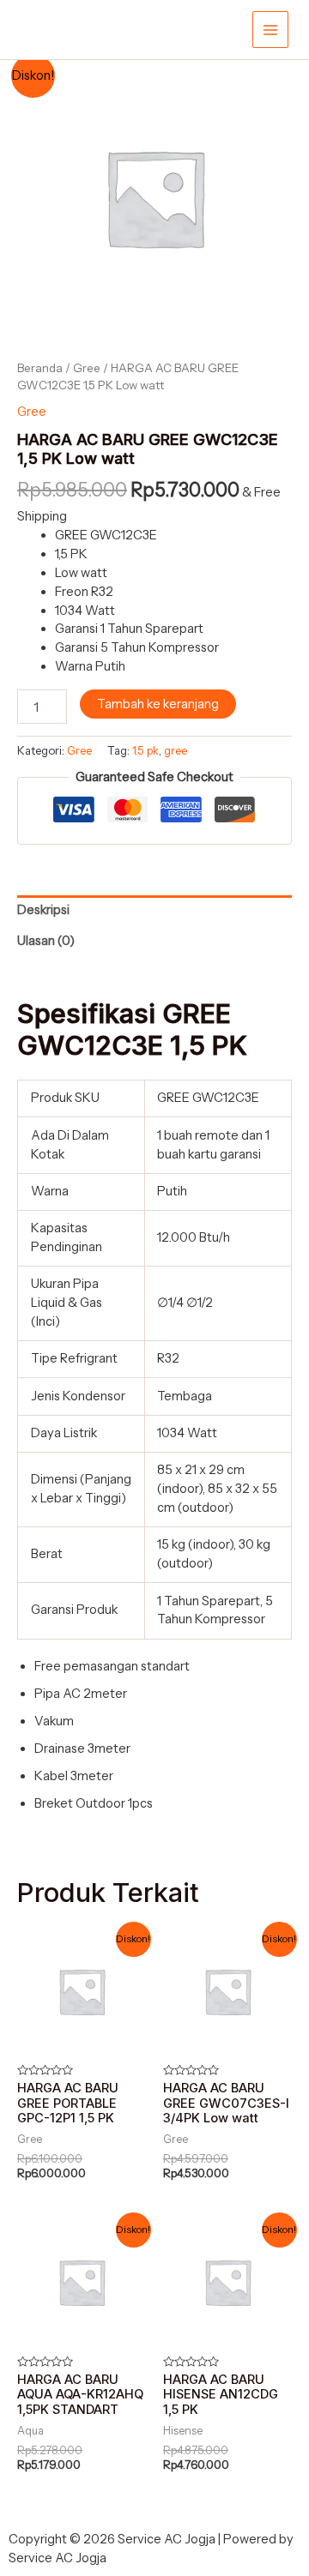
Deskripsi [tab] (43, 910)
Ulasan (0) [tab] (46, 941)
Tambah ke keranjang (158, 704)
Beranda (40, 368)
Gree (87, 368)
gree (176, 750)
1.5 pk (145, 750)
